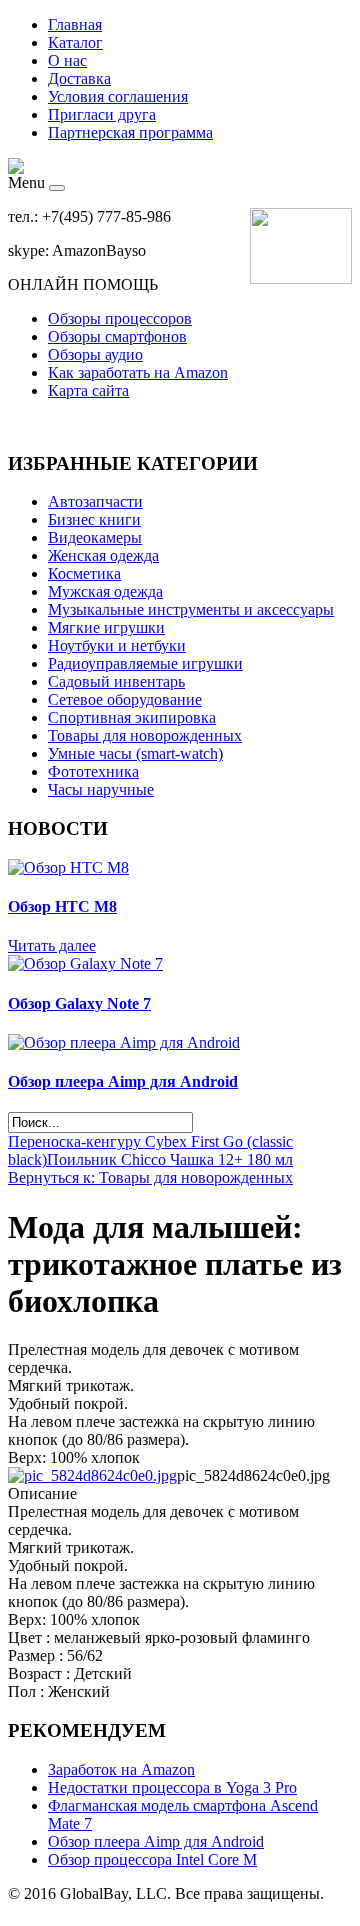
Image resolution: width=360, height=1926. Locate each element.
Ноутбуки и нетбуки (117, 645)
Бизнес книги (94, 519)
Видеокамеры (95, 537)
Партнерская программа (130, 132)
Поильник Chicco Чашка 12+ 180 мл (170, 1159)
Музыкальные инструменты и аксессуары (191, 609)
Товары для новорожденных (145, 735)
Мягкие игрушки (106, 627)
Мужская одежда (105, 591)
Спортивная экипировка (132, 717)
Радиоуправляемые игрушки (145, 663)
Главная (75, 24)
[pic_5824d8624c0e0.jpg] (92, 1475)
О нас (67, 60)
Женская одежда (103, 555)
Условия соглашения (118, 96)
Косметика (84, 573)
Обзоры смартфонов (117, 336)
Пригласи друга (102, 114)
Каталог (75, 42)
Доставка (79, 78)
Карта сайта (88, 390)
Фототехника (93, 771)
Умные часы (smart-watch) (135, 753)
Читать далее (52, 945)
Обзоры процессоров (120, 318)
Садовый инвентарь (116, 681)
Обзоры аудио (95, 354)
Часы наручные (101, 789)
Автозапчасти (95, 501)
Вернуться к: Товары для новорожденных (150, 1177)
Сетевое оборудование (125, 699)
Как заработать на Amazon (138, 372)
